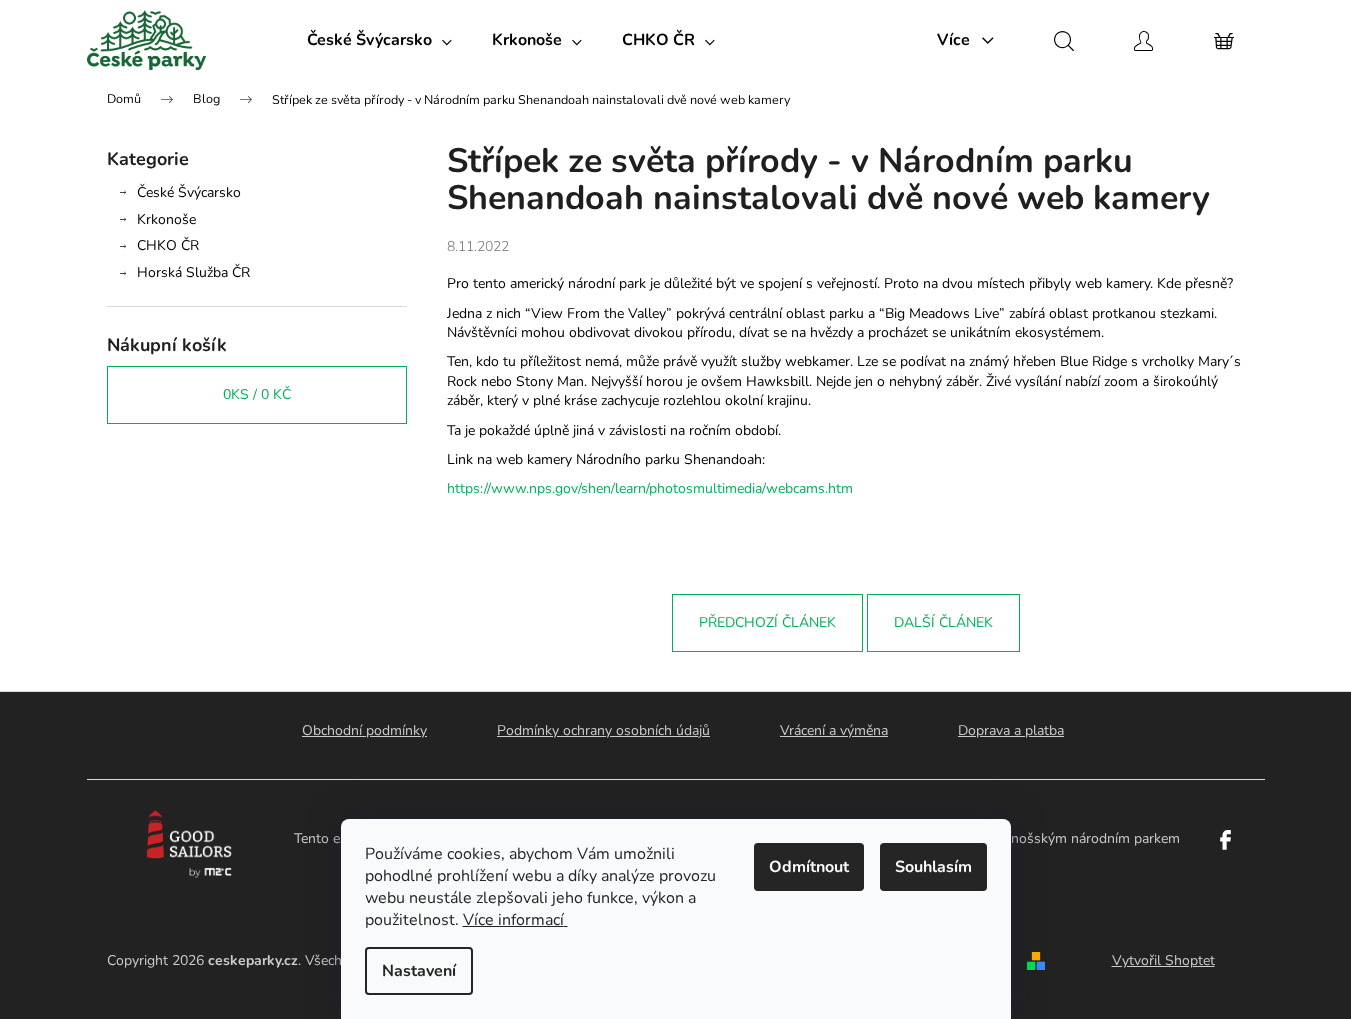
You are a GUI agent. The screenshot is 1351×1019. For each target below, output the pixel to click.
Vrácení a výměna (834, 730)
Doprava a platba (1011, 730)
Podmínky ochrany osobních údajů (603, 730)
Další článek (943, 622)
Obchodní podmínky (364, 730)
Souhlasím (933, 867)
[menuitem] (379, 40)
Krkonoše (166, 219)
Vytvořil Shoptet (1163, 960)
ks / (257, 394)
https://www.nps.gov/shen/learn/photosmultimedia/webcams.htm (650, 488)
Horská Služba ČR (193, 272)
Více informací (513, 920)
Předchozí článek (767, 622)
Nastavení (419, 971)
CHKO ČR (168, 245)
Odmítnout (809, 867)
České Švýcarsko (189, 192)
